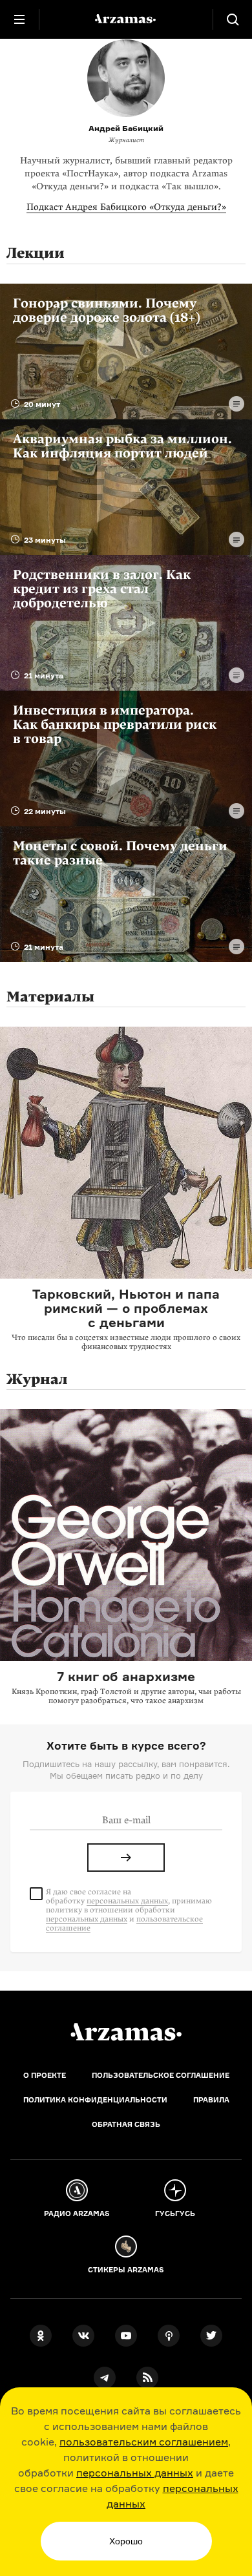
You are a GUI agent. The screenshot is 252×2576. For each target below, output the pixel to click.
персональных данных (135, 2473)
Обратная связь (126, 2124)
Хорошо (126, 2541)
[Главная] (126, 2032)
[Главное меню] (19, 19)
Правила (211, 2100)
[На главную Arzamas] (126, 19)
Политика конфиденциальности (95, 2100)
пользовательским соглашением (144, 2442)
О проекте (45, 2075)
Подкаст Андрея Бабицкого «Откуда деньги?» (126, 207)
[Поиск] (233, 19)
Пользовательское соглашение (161, 2075)
